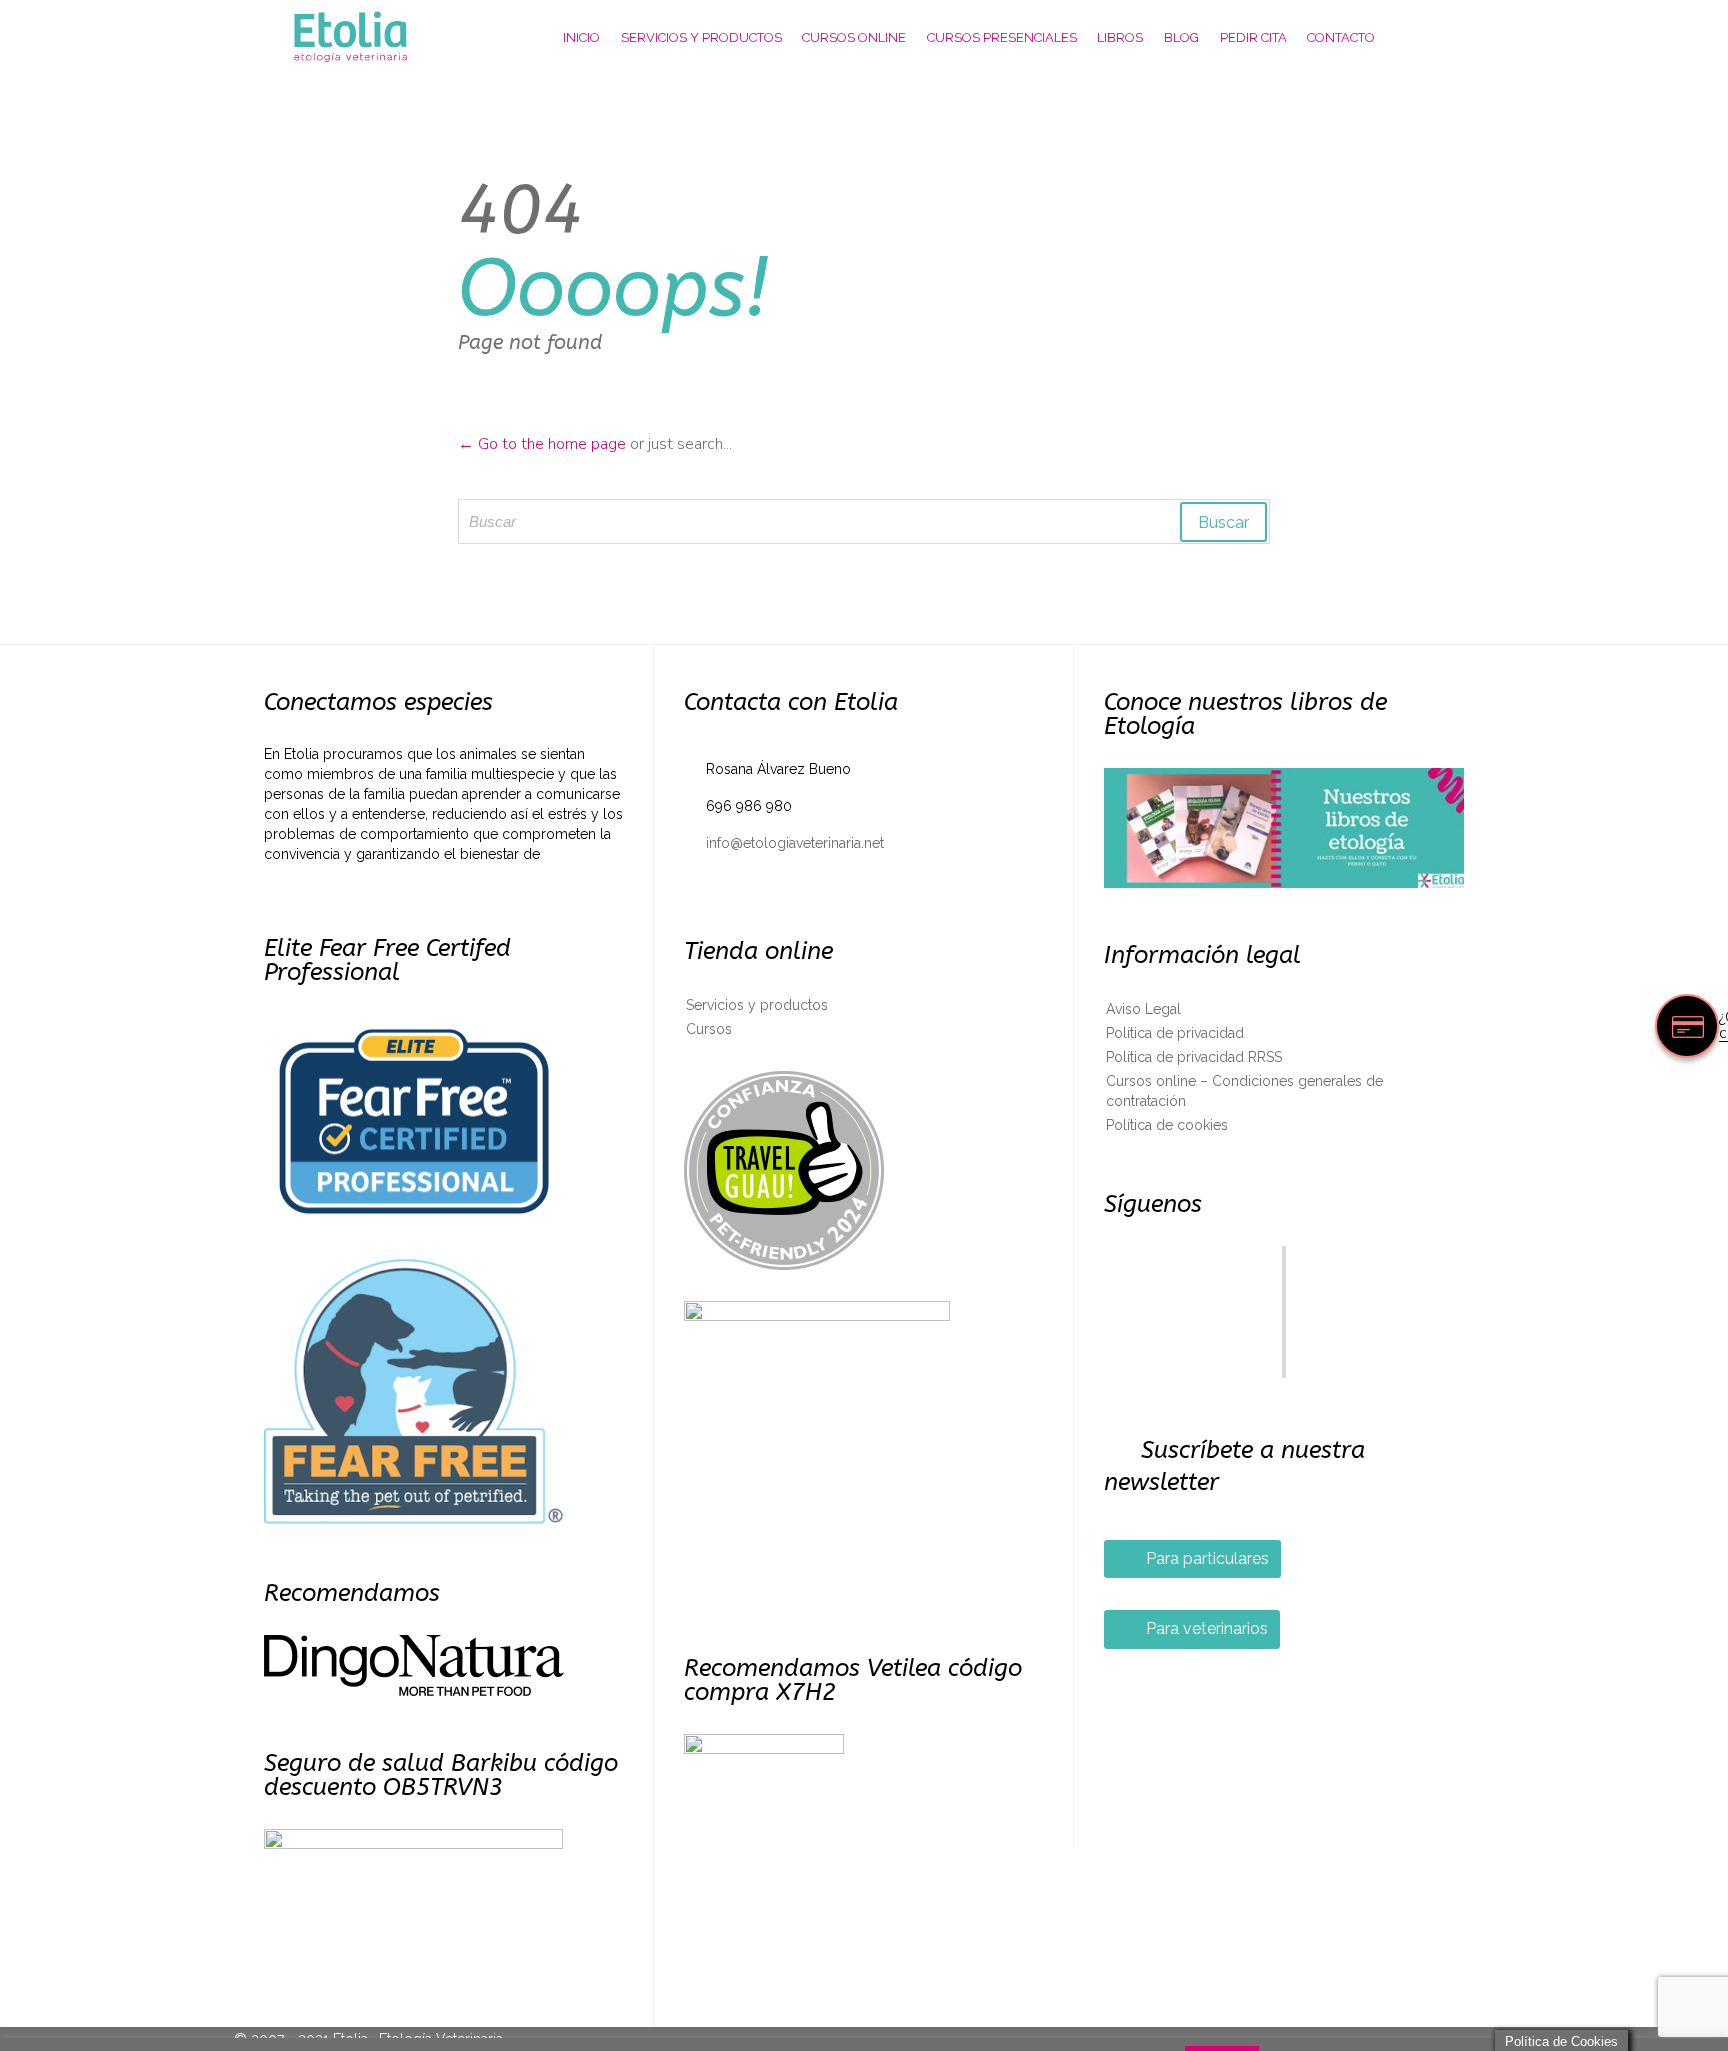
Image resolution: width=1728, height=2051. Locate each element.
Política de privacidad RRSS (1194, 1057)
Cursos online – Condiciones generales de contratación (1244, 1091)
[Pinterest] (1284, 1300)
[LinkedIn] (1284, 1322)
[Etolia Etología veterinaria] (369, 37)
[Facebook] (1284, 1256)
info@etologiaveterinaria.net (784, 843)
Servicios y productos (757, 1005)
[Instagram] (1284, 1366)
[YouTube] (1284, 1344)
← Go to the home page (542, 444)
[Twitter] (1284, 1278)
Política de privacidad (1175, 1033)
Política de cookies (1167, 1125)
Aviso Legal (1143, 1009)
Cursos (709, 1029)
